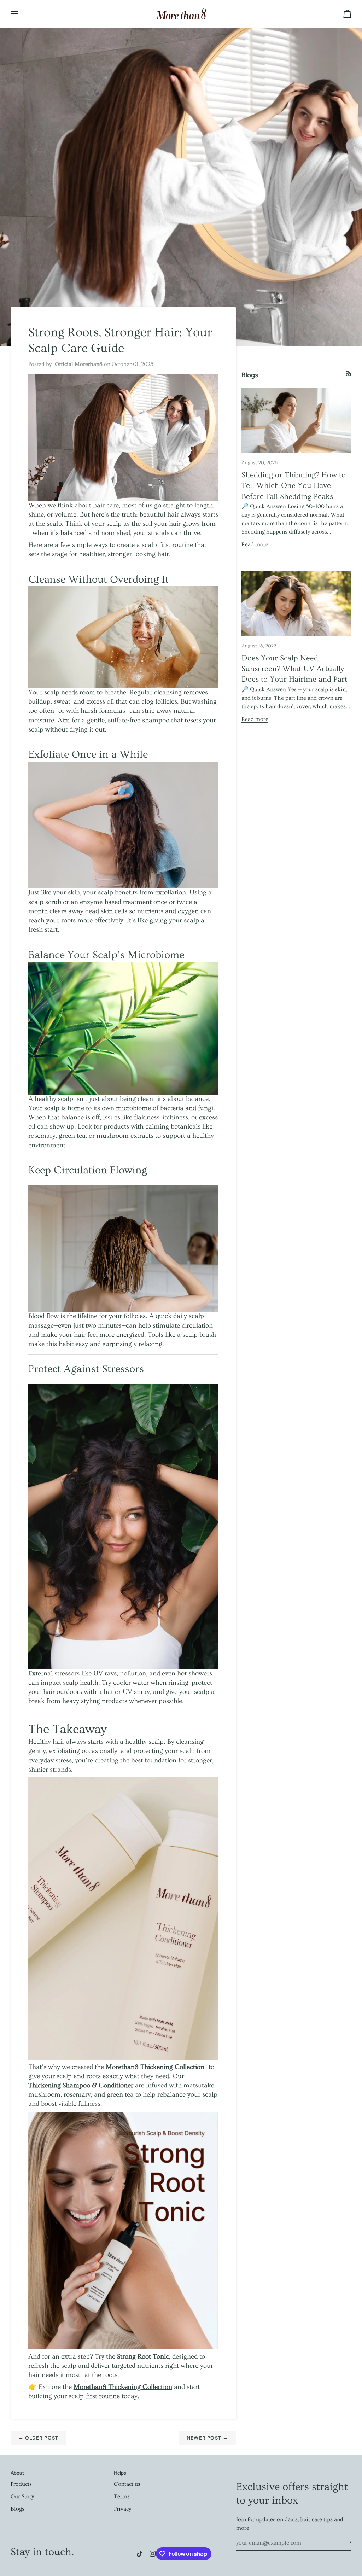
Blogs (17, 2509)
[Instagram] (153, 2554)
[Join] (346, 2542)
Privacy (122, 2509)
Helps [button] (120, 2473)
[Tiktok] (140, 2554)
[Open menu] (21, 14)
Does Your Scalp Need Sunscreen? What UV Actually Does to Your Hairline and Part (294, 669)
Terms (122, 2496)
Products (21, 2484)
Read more (255, 544)
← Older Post (39, 2438)
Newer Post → (208, 2438)
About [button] (17, 2473)
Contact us (127, 2484)
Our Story (22, 2496)
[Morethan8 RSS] (349, 373)
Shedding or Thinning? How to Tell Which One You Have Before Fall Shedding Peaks (294, 486)
